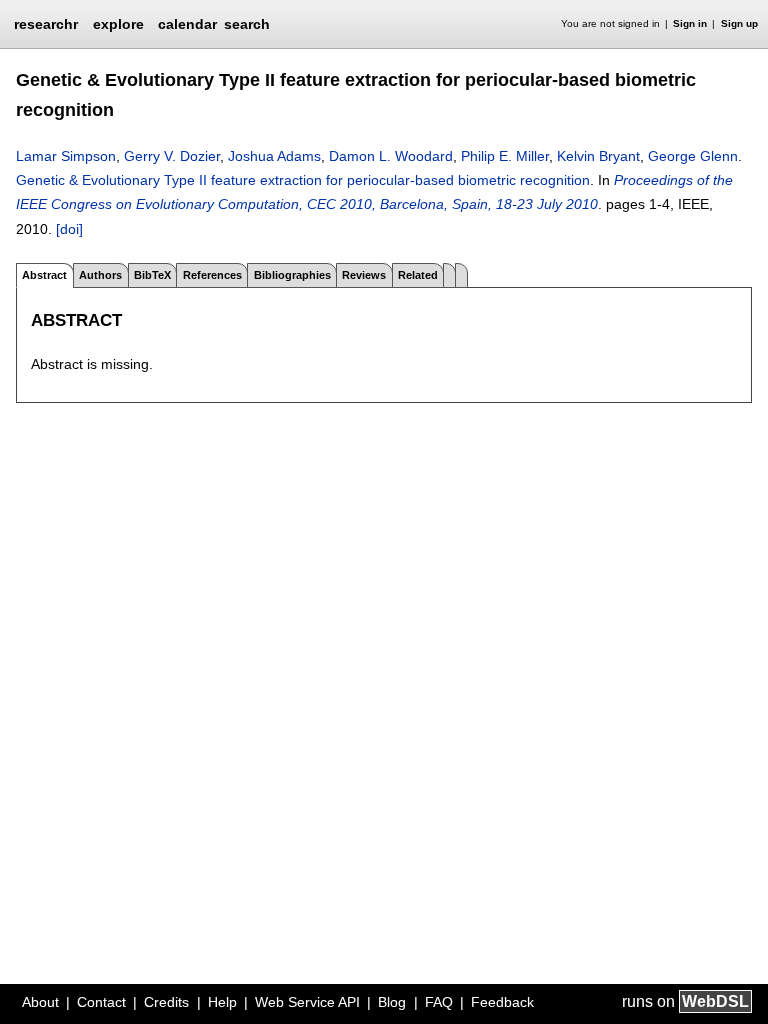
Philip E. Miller (505, 156)
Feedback (502, 1002)
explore (118, 24)
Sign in (690, 23)
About (40, 1002)
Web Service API (307, 1002)
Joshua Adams (274, 156)
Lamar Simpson (66, 156)
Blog (392, 1002)
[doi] (69, 229)
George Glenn (693, 156)
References (212, 275)
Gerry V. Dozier (172, 156)
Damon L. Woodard (391, 156)
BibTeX (152, 275)
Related (418, 275)
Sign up (739, 23)
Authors (100, 275)
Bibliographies (292, 275)
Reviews (364, 275)
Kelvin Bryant (598, 156)
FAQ (439, 1002)
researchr (46, 23)
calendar (187, 24)
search (247, 24)
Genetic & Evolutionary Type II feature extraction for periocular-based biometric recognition (303, 180)
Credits (166, 1002)
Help (222, 1002)
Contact (101, 1002)
